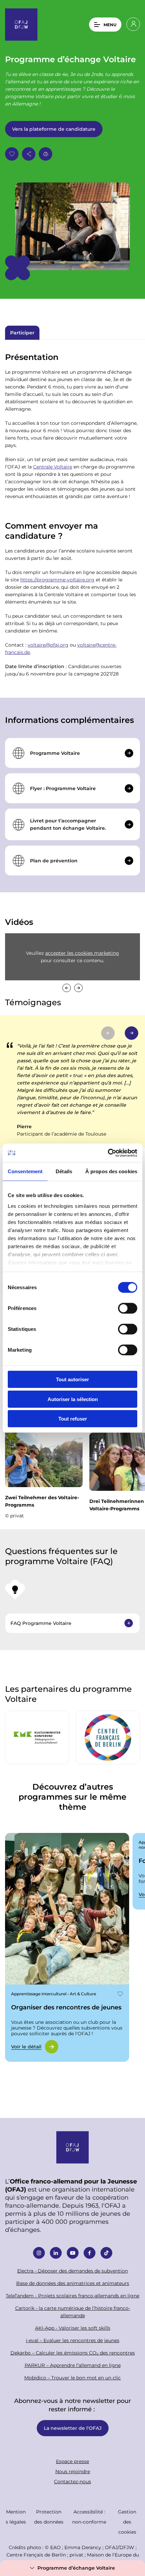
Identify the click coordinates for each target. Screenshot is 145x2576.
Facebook (90, 2253)
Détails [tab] (64, 1171)
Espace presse (72, 2461)
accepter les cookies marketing (82, 953)
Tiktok (106, 2253)
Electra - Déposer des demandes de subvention (72, 2271)
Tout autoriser (72, 1379)
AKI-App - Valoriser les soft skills (73, 2328)
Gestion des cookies (127, 2522)
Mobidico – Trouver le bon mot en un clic (72, 2378)
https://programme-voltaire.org (57, 580)
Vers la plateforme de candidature (54, 129)
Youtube (73, 2253)
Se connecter (133, 24)
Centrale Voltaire (53, 467)
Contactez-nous (72, 2481)
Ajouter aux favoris (12, 154)
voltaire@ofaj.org (48, 645)
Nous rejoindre (73, 2471)
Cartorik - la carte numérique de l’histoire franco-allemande (73, 2312)
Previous (67, 988)
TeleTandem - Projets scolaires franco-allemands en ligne (72, 2296)
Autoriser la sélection (73, 1399)
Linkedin (56, 2253)
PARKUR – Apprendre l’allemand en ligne (73, 2365)
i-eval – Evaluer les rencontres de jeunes (73, 2340)
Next (78, 988)
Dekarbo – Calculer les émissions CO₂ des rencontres (73, 2353)
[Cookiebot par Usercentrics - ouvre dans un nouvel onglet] (108, 1153)
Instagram (39, 2253)
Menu (110, 25)
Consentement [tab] (25, 1171)
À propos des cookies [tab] (111, 1171)
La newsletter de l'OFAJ (73, 2428)
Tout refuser (73, 1419)
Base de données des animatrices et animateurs (73, 2283)
